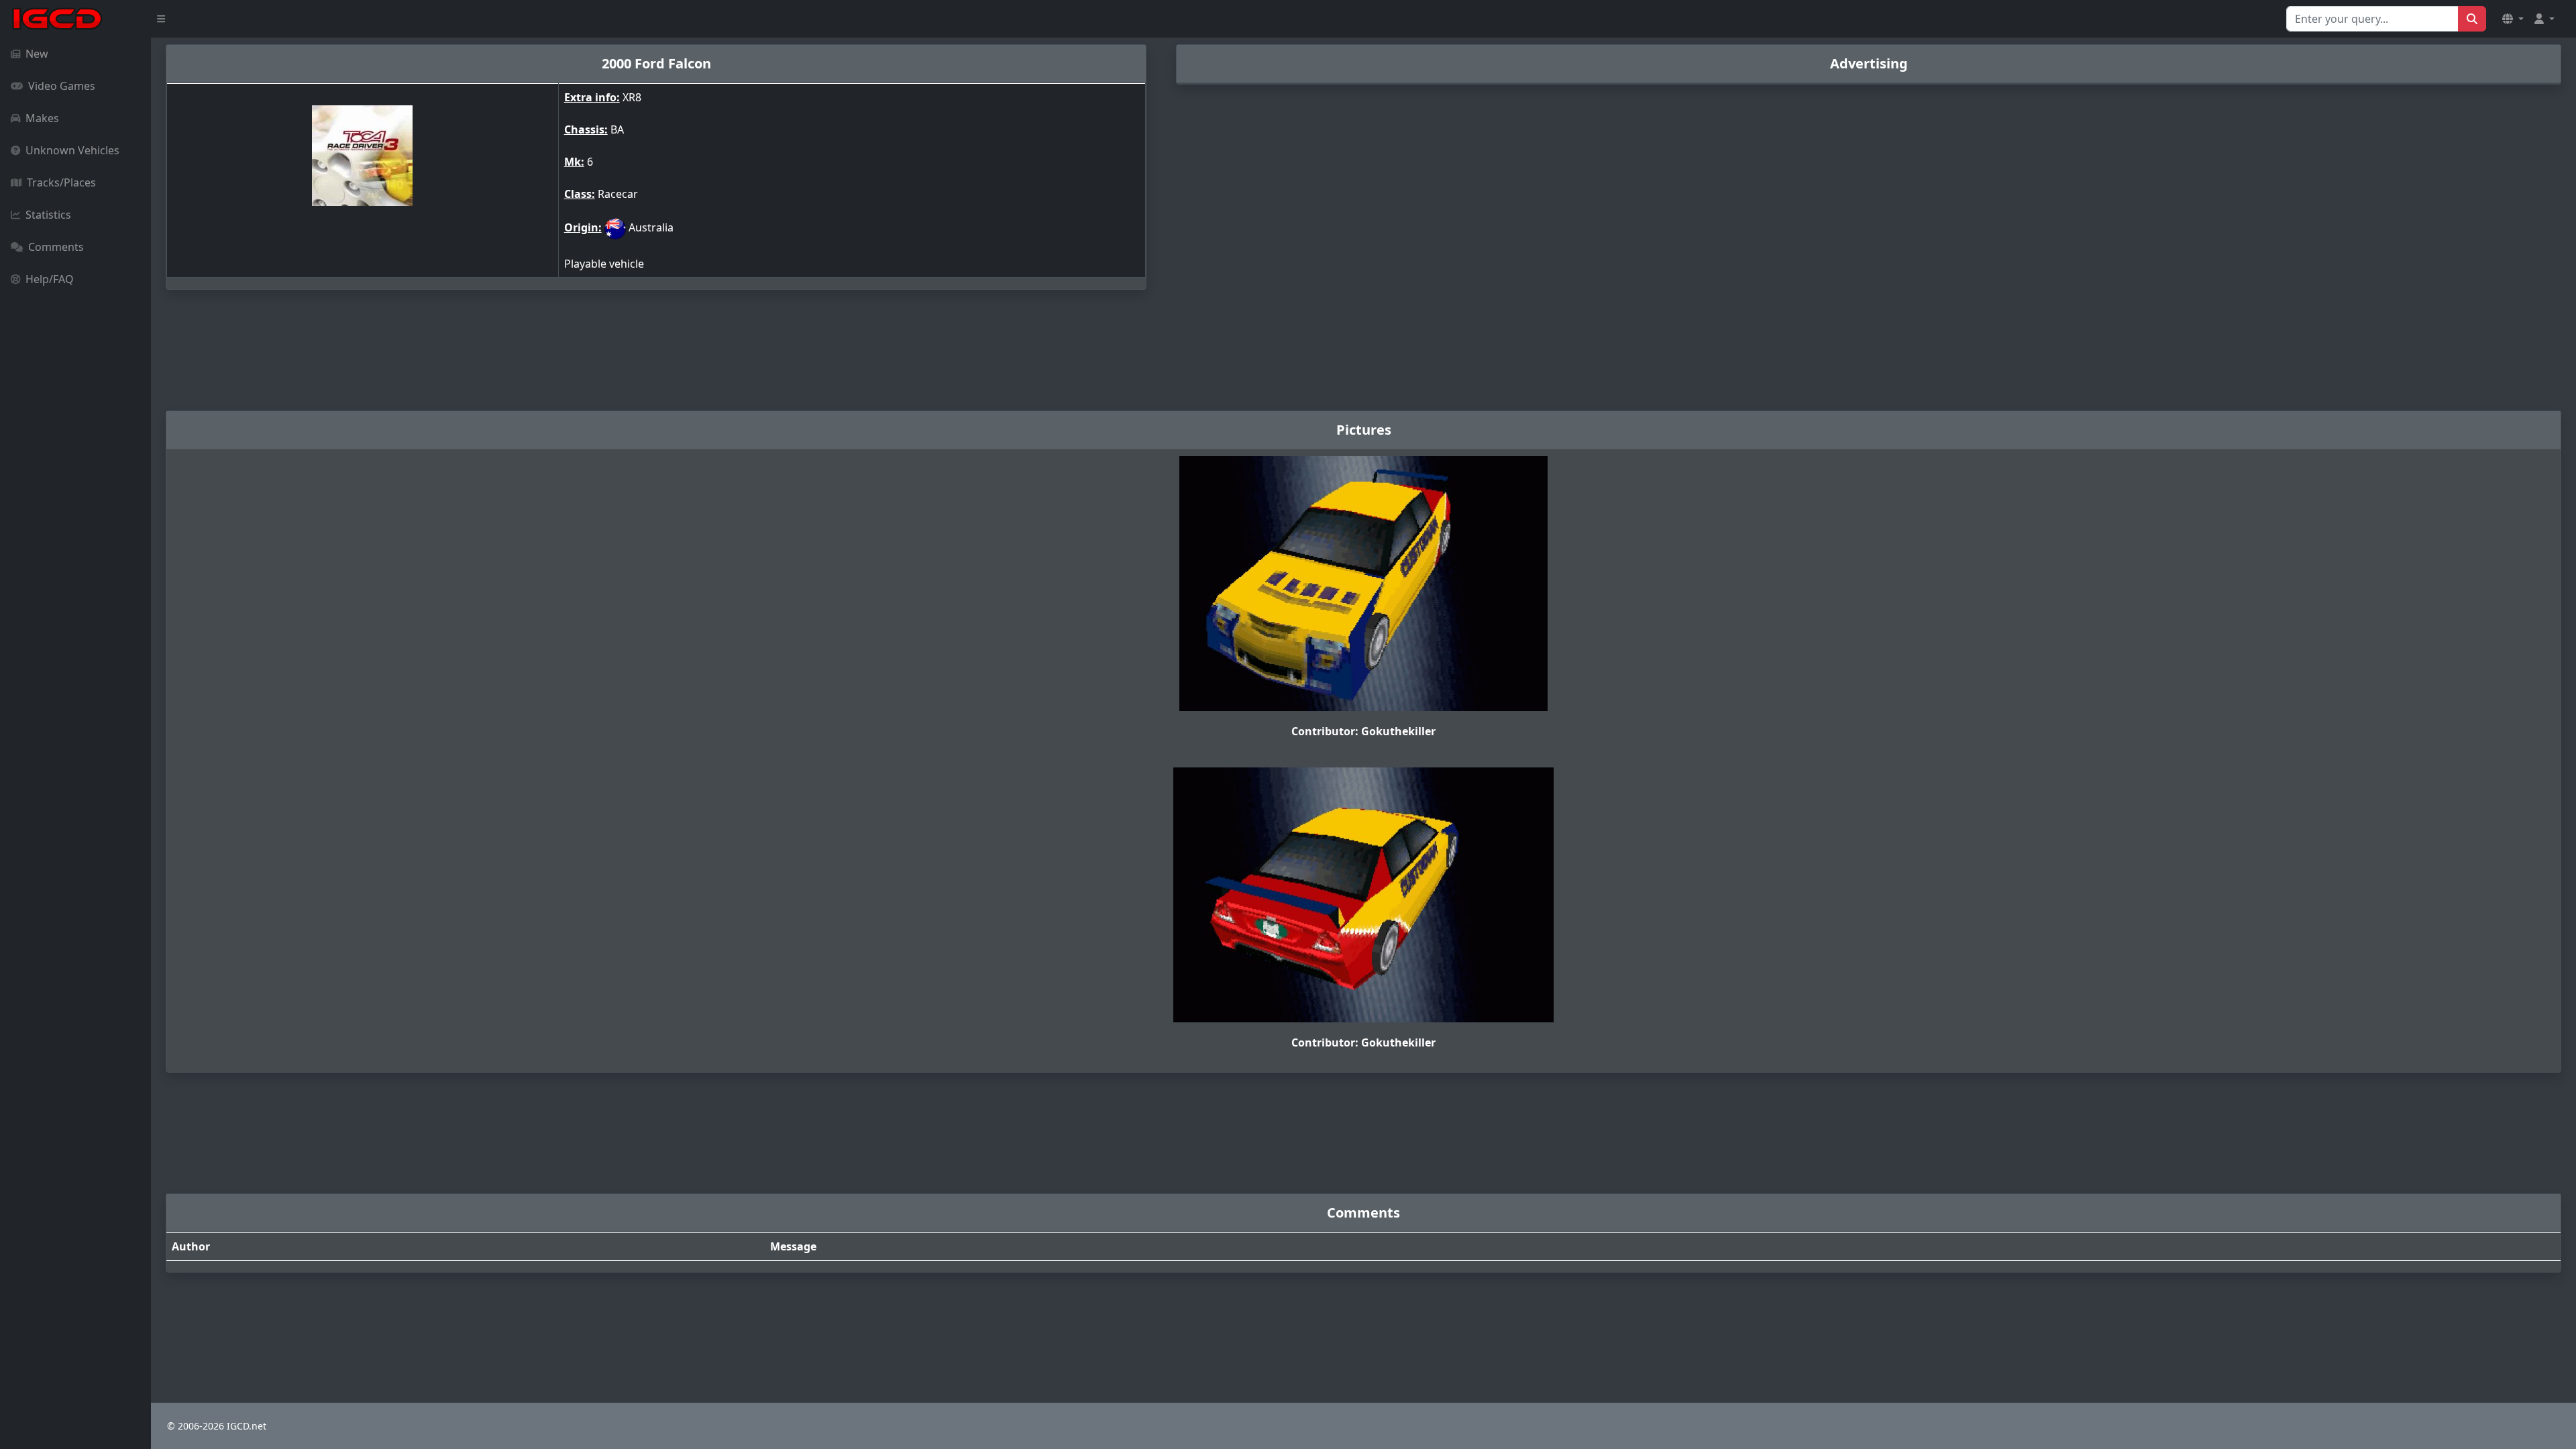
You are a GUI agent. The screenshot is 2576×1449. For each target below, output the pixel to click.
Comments (56, 247)
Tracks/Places (61, 182)
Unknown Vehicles (72, 150)
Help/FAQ (50, 279)
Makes (42, 118)
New (37, 54)
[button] (2513, 19)
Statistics (48, 215)
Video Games (62, 86)
